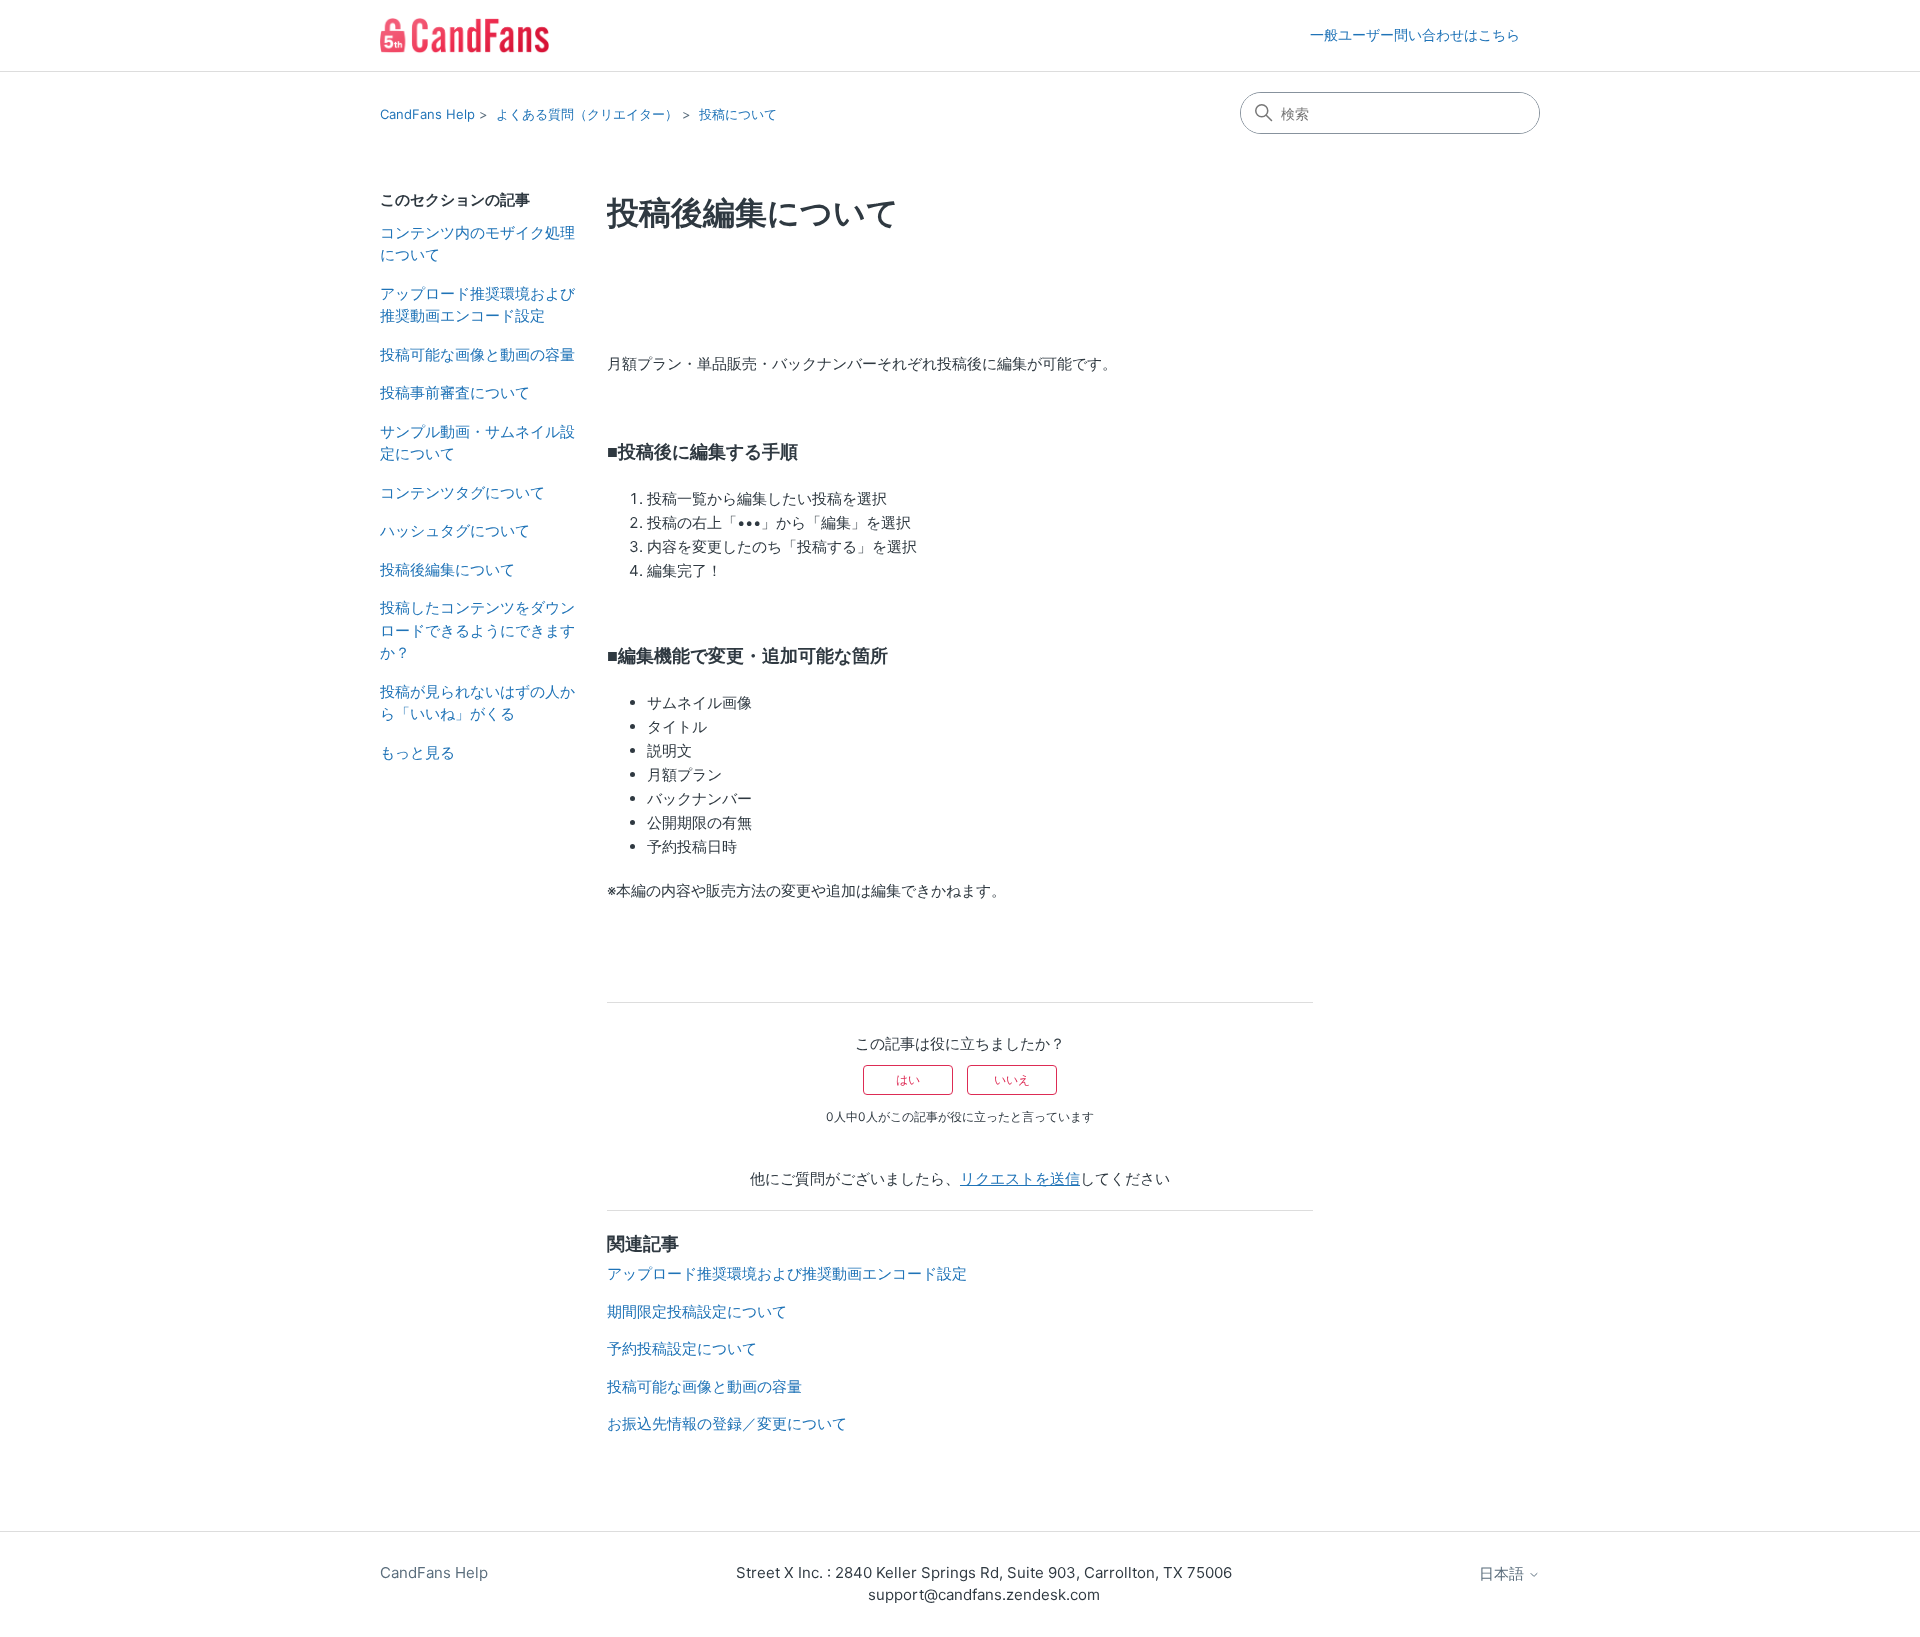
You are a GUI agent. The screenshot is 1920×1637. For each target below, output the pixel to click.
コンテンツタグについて (462, 492)
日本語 (1503, 1573)
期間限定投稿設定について (697, 1311)
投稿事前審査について (455, 392)
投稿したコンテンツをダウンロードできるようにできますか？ (477, 630)
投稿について (738, 114)
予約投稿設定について (682, 1348)
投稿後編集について (447, 569)
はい (908, 1079)
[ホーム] (464, 35)
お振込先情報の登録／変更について (727, 1423)
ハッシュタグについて (455, 530)
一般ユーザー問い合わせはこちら (1415, 34)
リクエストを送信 (1020, 1178)
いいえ (1012, 1079)
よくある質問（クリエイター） (587, 114)
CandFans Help (427, 114)
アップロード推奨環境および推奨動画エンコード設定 (477, 305)
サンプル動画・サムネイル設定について (477, 443)
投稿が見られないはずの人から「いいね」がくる (477, 703)
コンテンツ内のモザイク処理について (477, 244)
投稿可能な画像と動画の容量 (477, 354)
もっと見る (417, 752)
